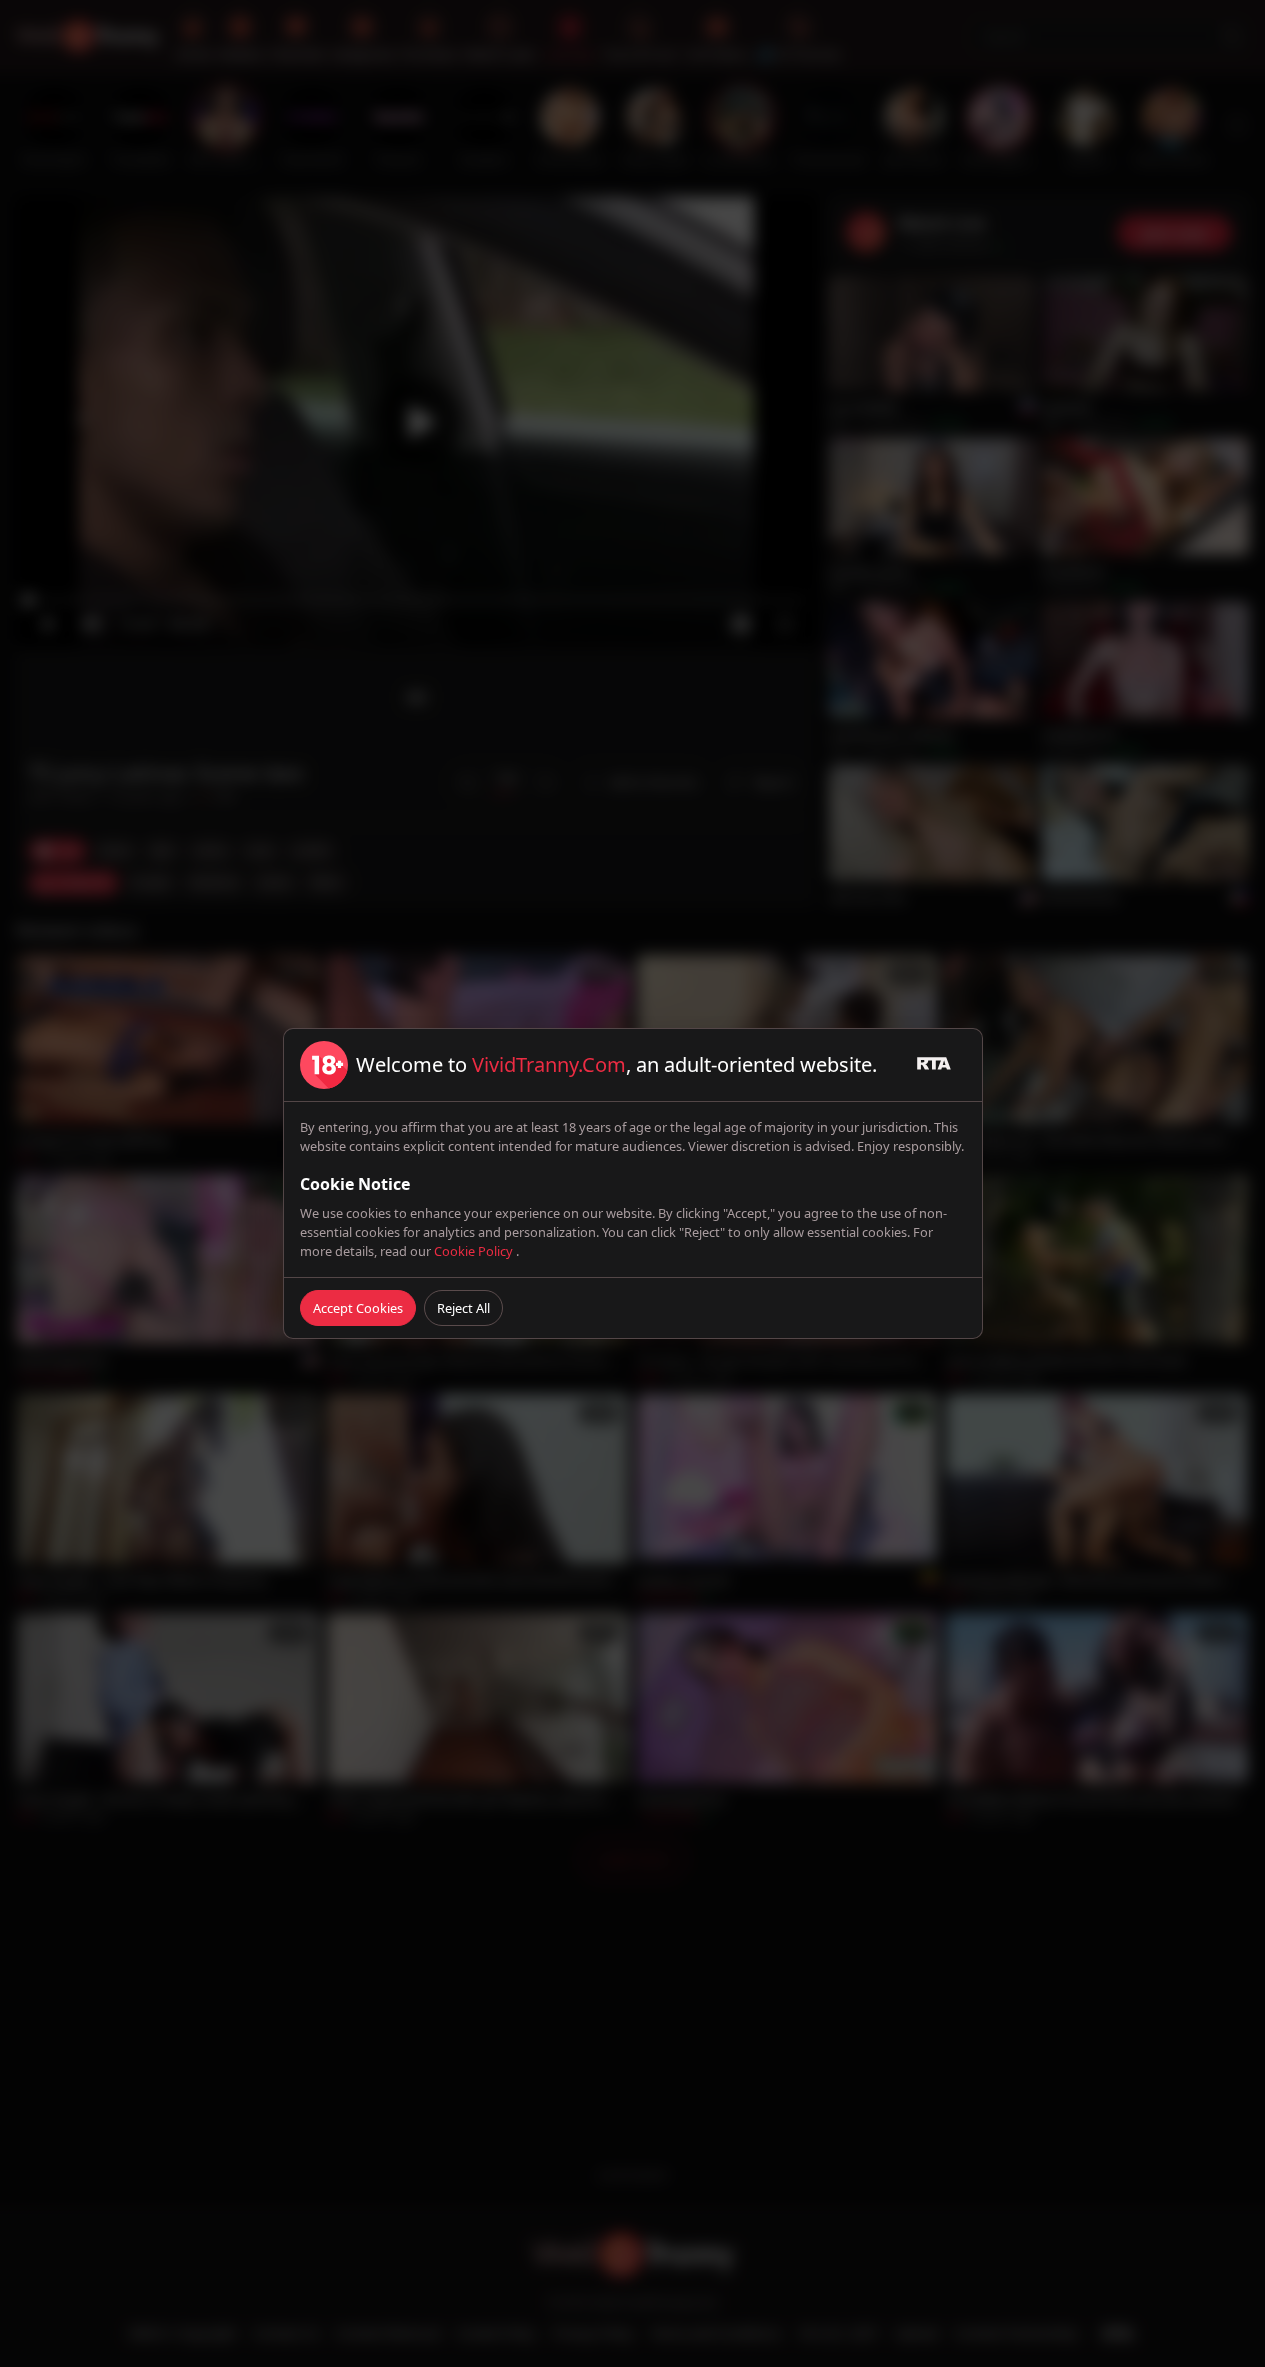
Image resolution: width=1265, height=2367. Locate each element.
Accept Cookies (358, 1308)
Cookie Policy (475, 1251)
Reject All (463, 1308)
